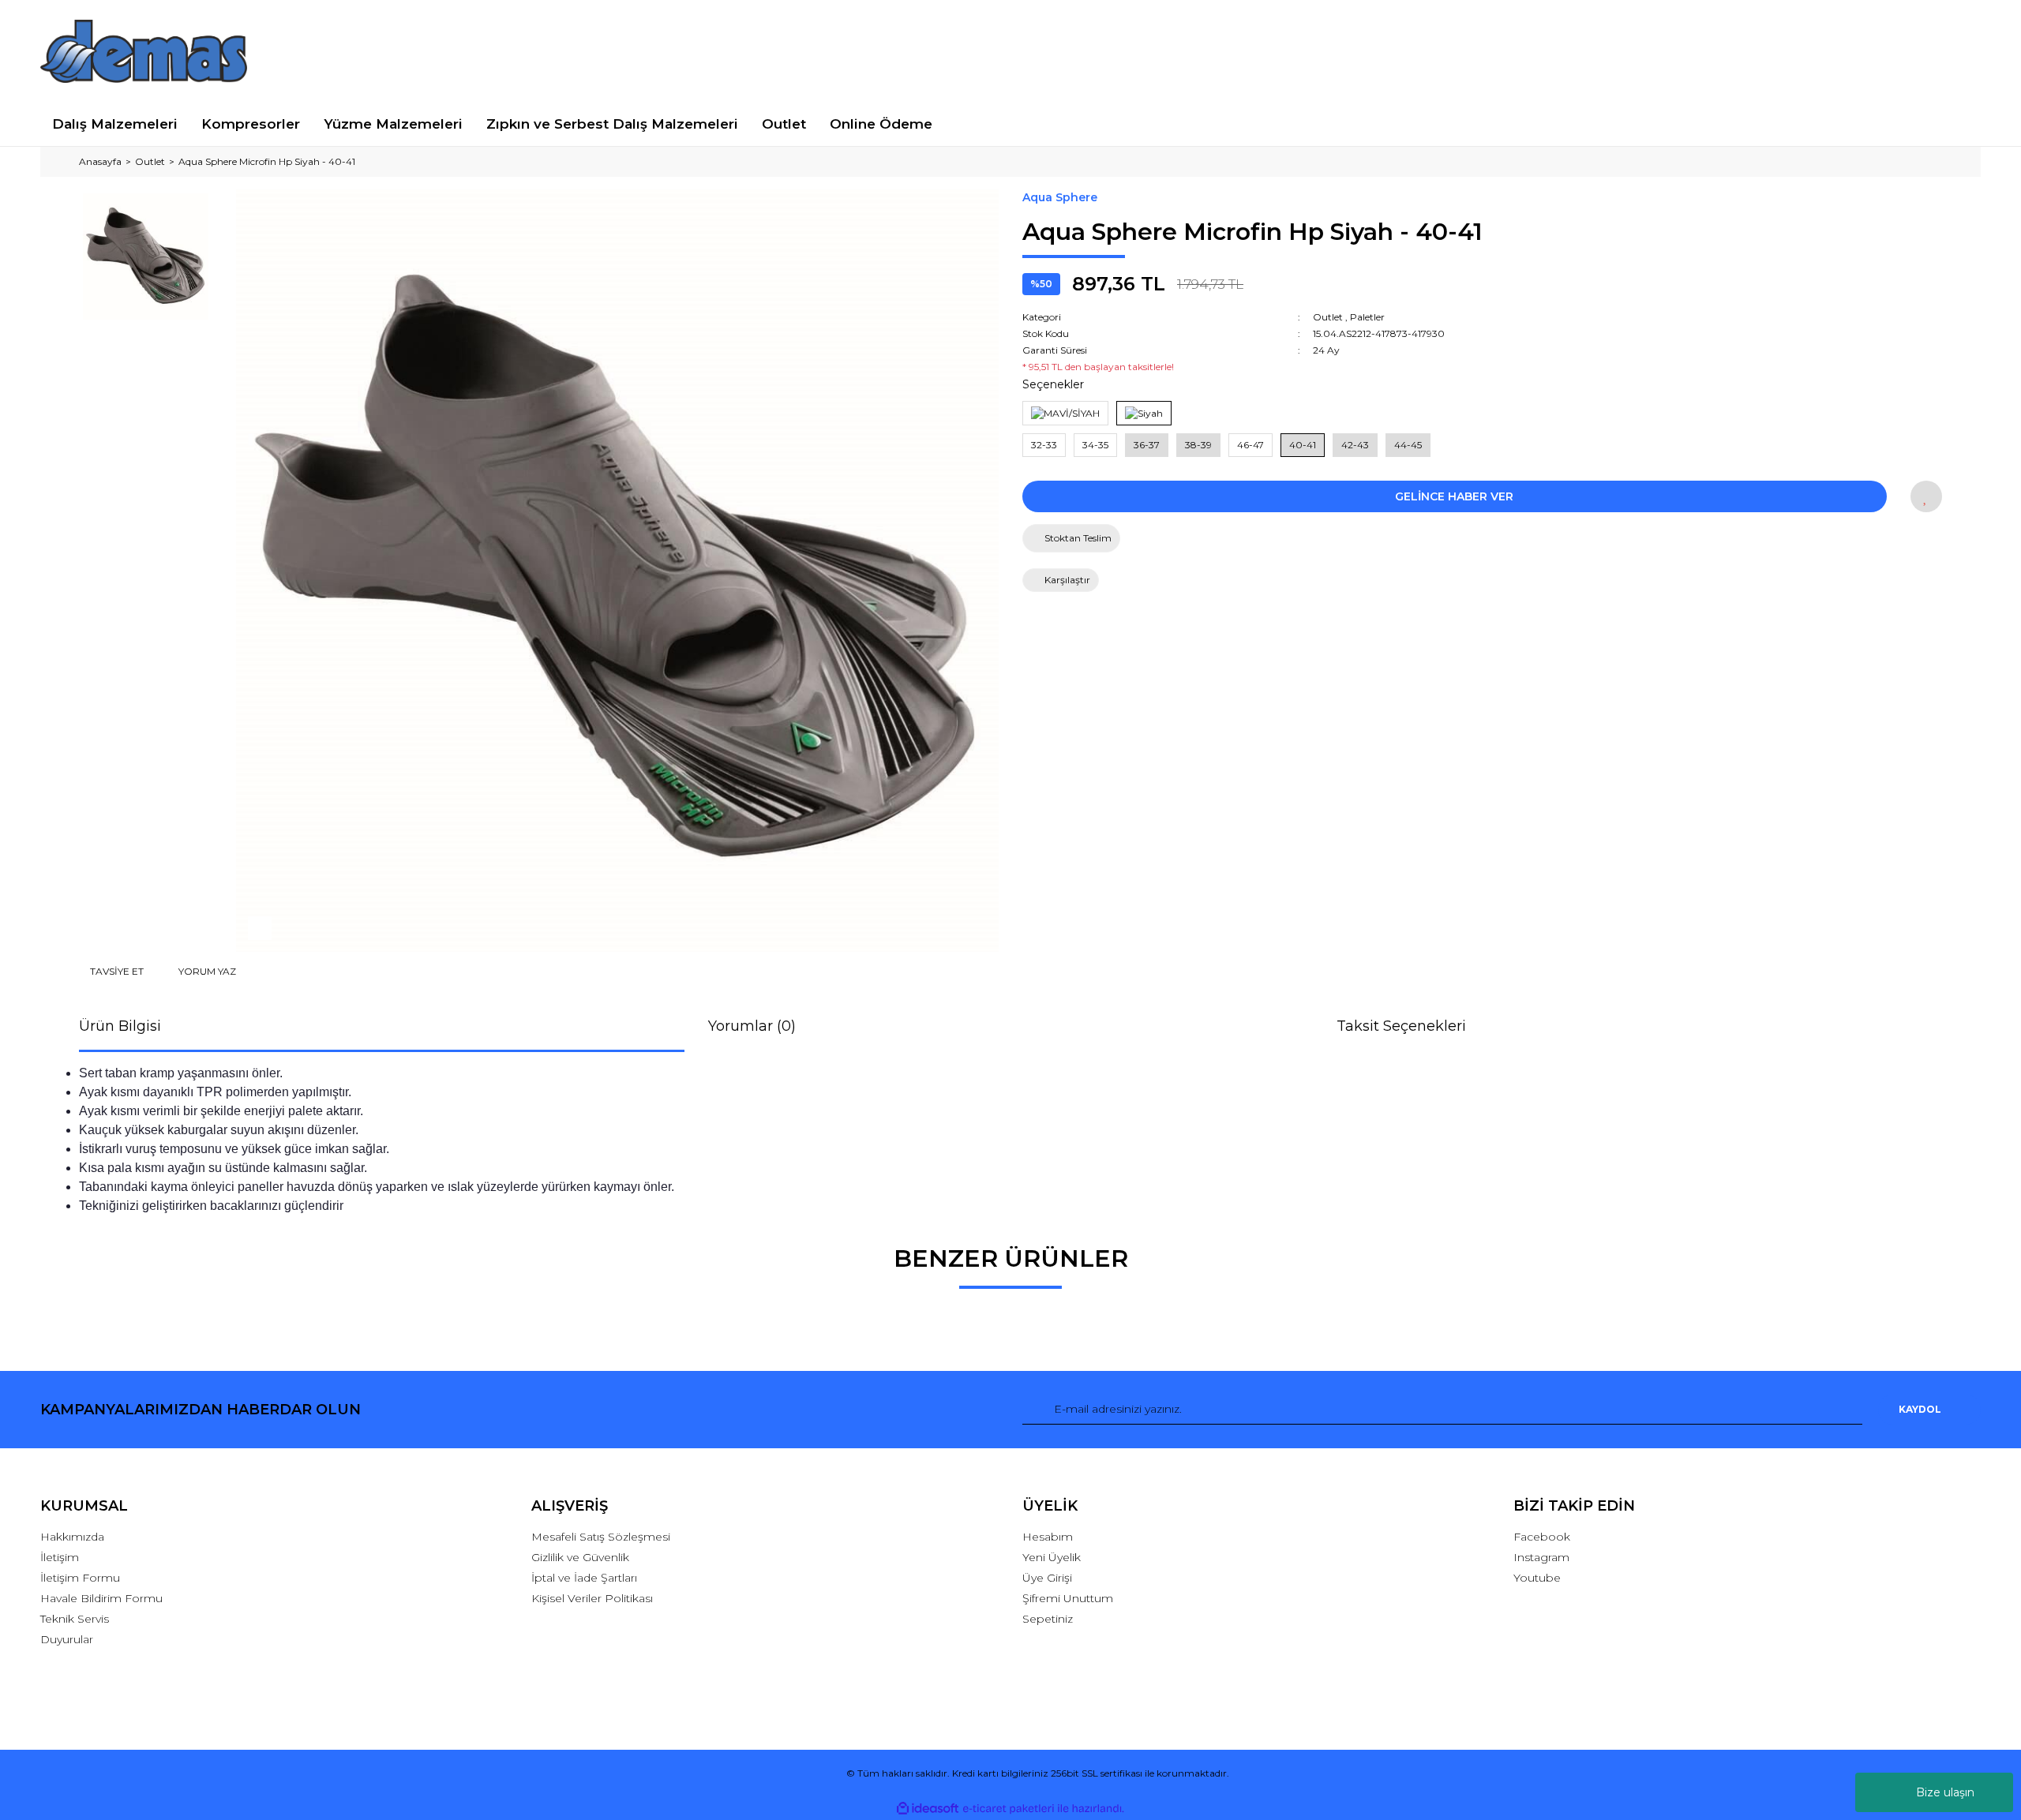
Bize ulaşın (1945, 1792)
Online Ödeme (881, 124)
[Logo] (144, 51)
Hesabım (1048, 1537)
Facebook (1542, 1537)
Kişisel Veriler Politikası (592, 1598)
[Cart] (1961, 51)
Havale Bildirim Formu (101, 1598)
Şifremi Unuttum (1068, 1598)
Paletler (1367, 317)
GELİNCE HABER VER (1454, 496)
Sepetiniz (1048, 1619)
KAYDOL (1920, 1409)
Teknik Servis (75, 1619)
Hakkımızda (72, 1537)
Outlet (1328, 317)
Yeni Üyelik (1052, 1557)
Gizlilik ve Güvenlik (580, 1557)
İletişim (60, 1557)
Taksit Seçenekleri (1401, 1026)
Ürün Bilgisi (120, 1026)
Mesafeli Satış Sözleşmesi (601, 1537)
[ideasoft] (928, 1809)
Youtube (1537, 1578)
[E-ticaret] (1009, 1809)
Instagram (1541, 1557)
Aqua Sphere (1060, 197)
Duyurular (67, 1639)
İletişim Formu (80, 1578)
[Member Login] (1747, 51)
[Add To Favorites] (1926, 496)
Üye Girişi (1047, 1578)
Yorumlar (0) (752, 1026)
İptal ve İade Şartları (584, 1578)
